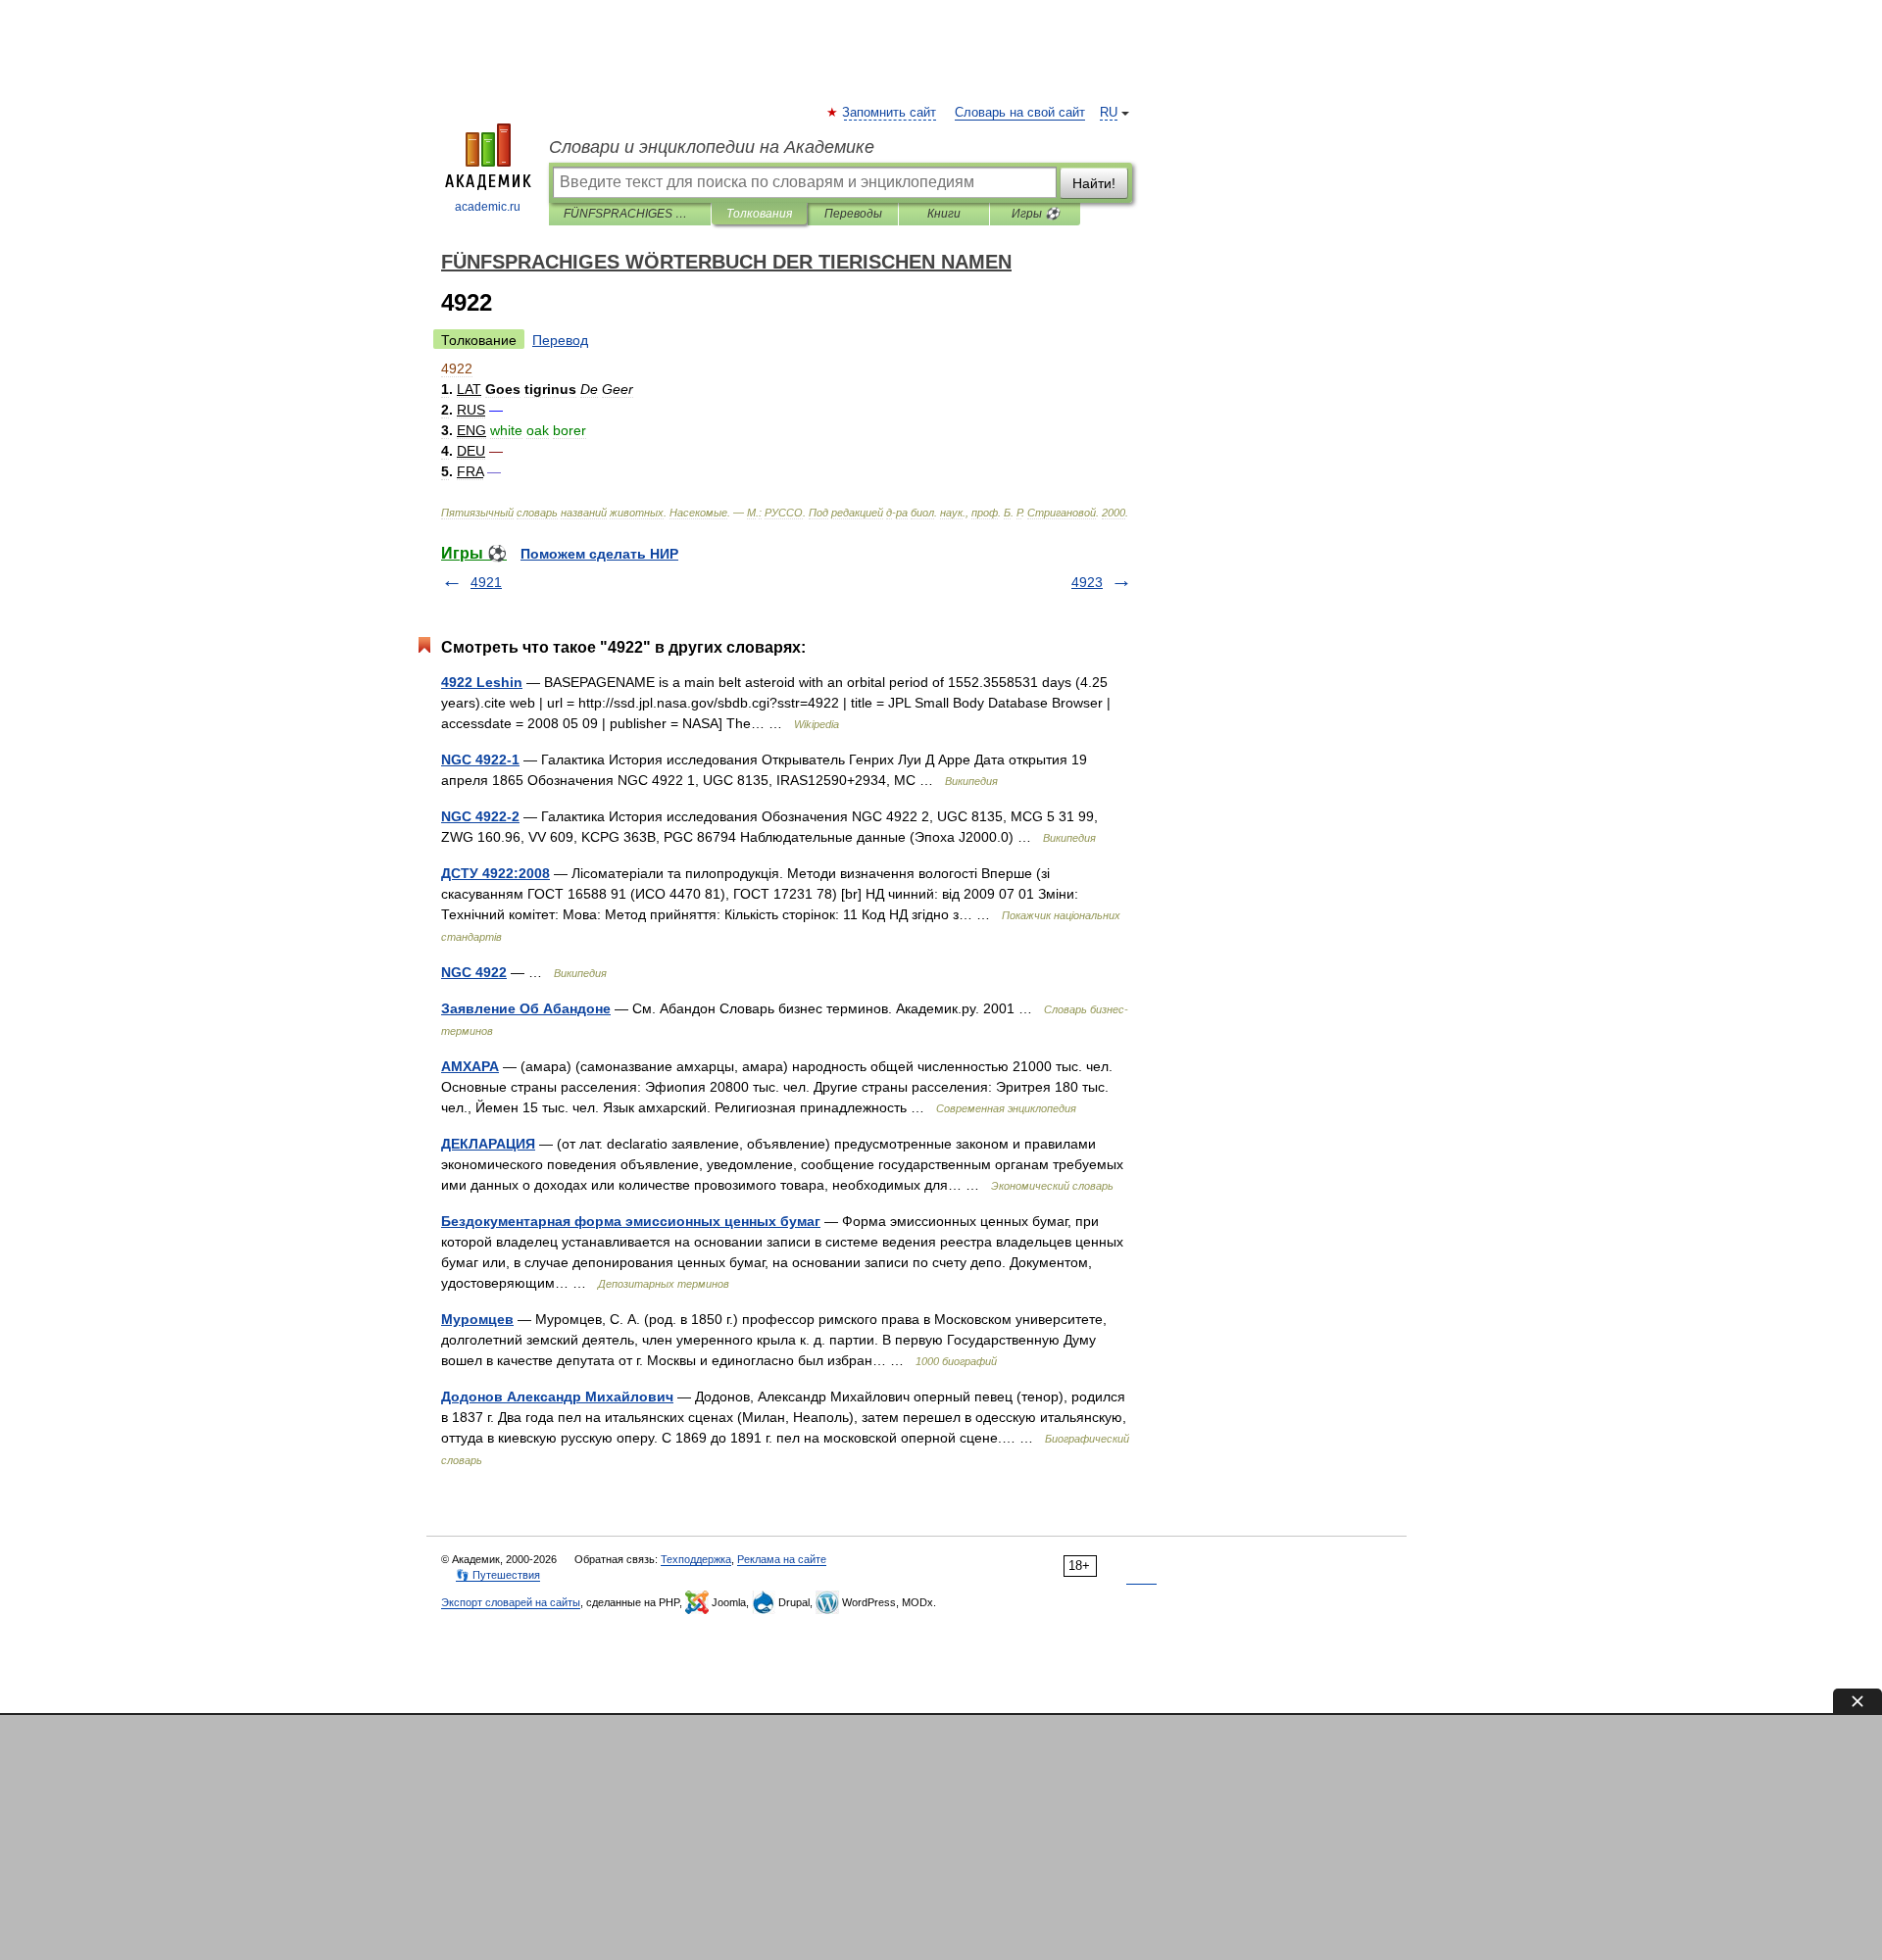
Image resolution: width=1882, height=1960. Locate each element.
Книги (944, 214)
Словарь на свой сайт (1020, 113)
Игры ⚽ (1036, 214)
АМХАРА (470, 1066)
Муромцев (477, 1319)
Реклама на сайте (782, 1559)
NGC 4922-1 (480, 759)
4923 (1087, 582)
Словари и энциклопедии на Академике (712, 147)
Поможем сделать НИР (599, 554)
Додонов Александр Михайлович (557, 1396)
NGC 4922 (474, 972)
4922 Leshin (482, 682)
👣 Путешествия (498, 1575)
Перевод (560, 340)
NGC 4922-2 (480, 816)
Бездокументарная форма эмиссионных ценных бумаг (631, 1221)
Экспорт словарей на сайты (511, 1602)
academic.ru (488, 207)
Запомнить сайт (890, 113)
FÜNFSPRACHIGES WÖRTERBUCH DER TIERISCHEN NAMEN (630, 214)
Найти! (1094, 183)
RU (1109, 113)
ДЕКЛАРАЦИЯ (488, 1144)
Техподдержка (696, 1559)
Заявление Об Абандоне (526, 1008)
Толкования (759, 214)
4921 (486, 582)
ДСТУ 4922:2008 (495, 873)
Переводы (853, 214)
